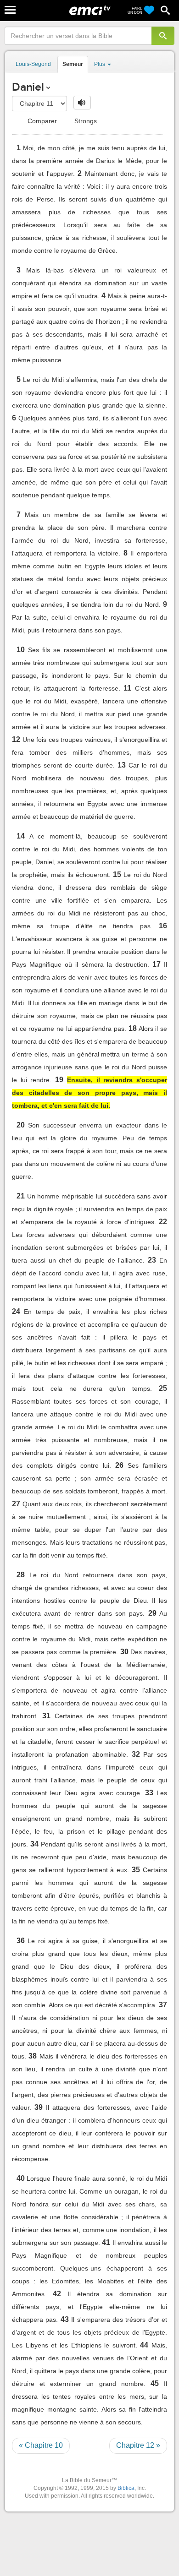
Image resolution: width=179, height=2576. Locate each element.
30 (124, 1652)
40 (21, 2178)
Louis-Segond (33, 64)
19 (59, 1080)
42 (57, 2294)
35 (136, 1870)
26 (119, 1465)
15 (117, 874)
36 (21, 1941)
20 (21, 1125)
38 (33, 2056)
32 (136, 1754)
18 (133, 1028)
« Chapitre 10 (41, 2445)
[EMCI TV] (90, 11)
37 (163, 2005)
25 (163, 1388)
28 (21, 1575)
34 (34, 1844)
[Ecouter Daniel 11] (82, 103)
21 (21, 1196)
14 (21, 836)
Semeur (73, 64)
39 (39, 2107)
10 (21, 650)
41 (106, 2242)
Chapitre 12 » (138, 2445)
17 (157, 964)
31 (46, 1716)
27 (16, 1504)
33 (149, 1793)
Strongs (85, 121)
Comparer (41, 121)
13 (122, 765)
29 (152, 1613)
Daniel (28, 87)
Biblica (126, 2488)
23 (152, 1260)
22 (163, 1222)
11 (127, 688)
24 (16, 1311)
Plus (100, 64)
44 (144, 2345)
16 (163, 926)
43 (65, 2319)
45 (155, 2383)
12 (16, 739)
